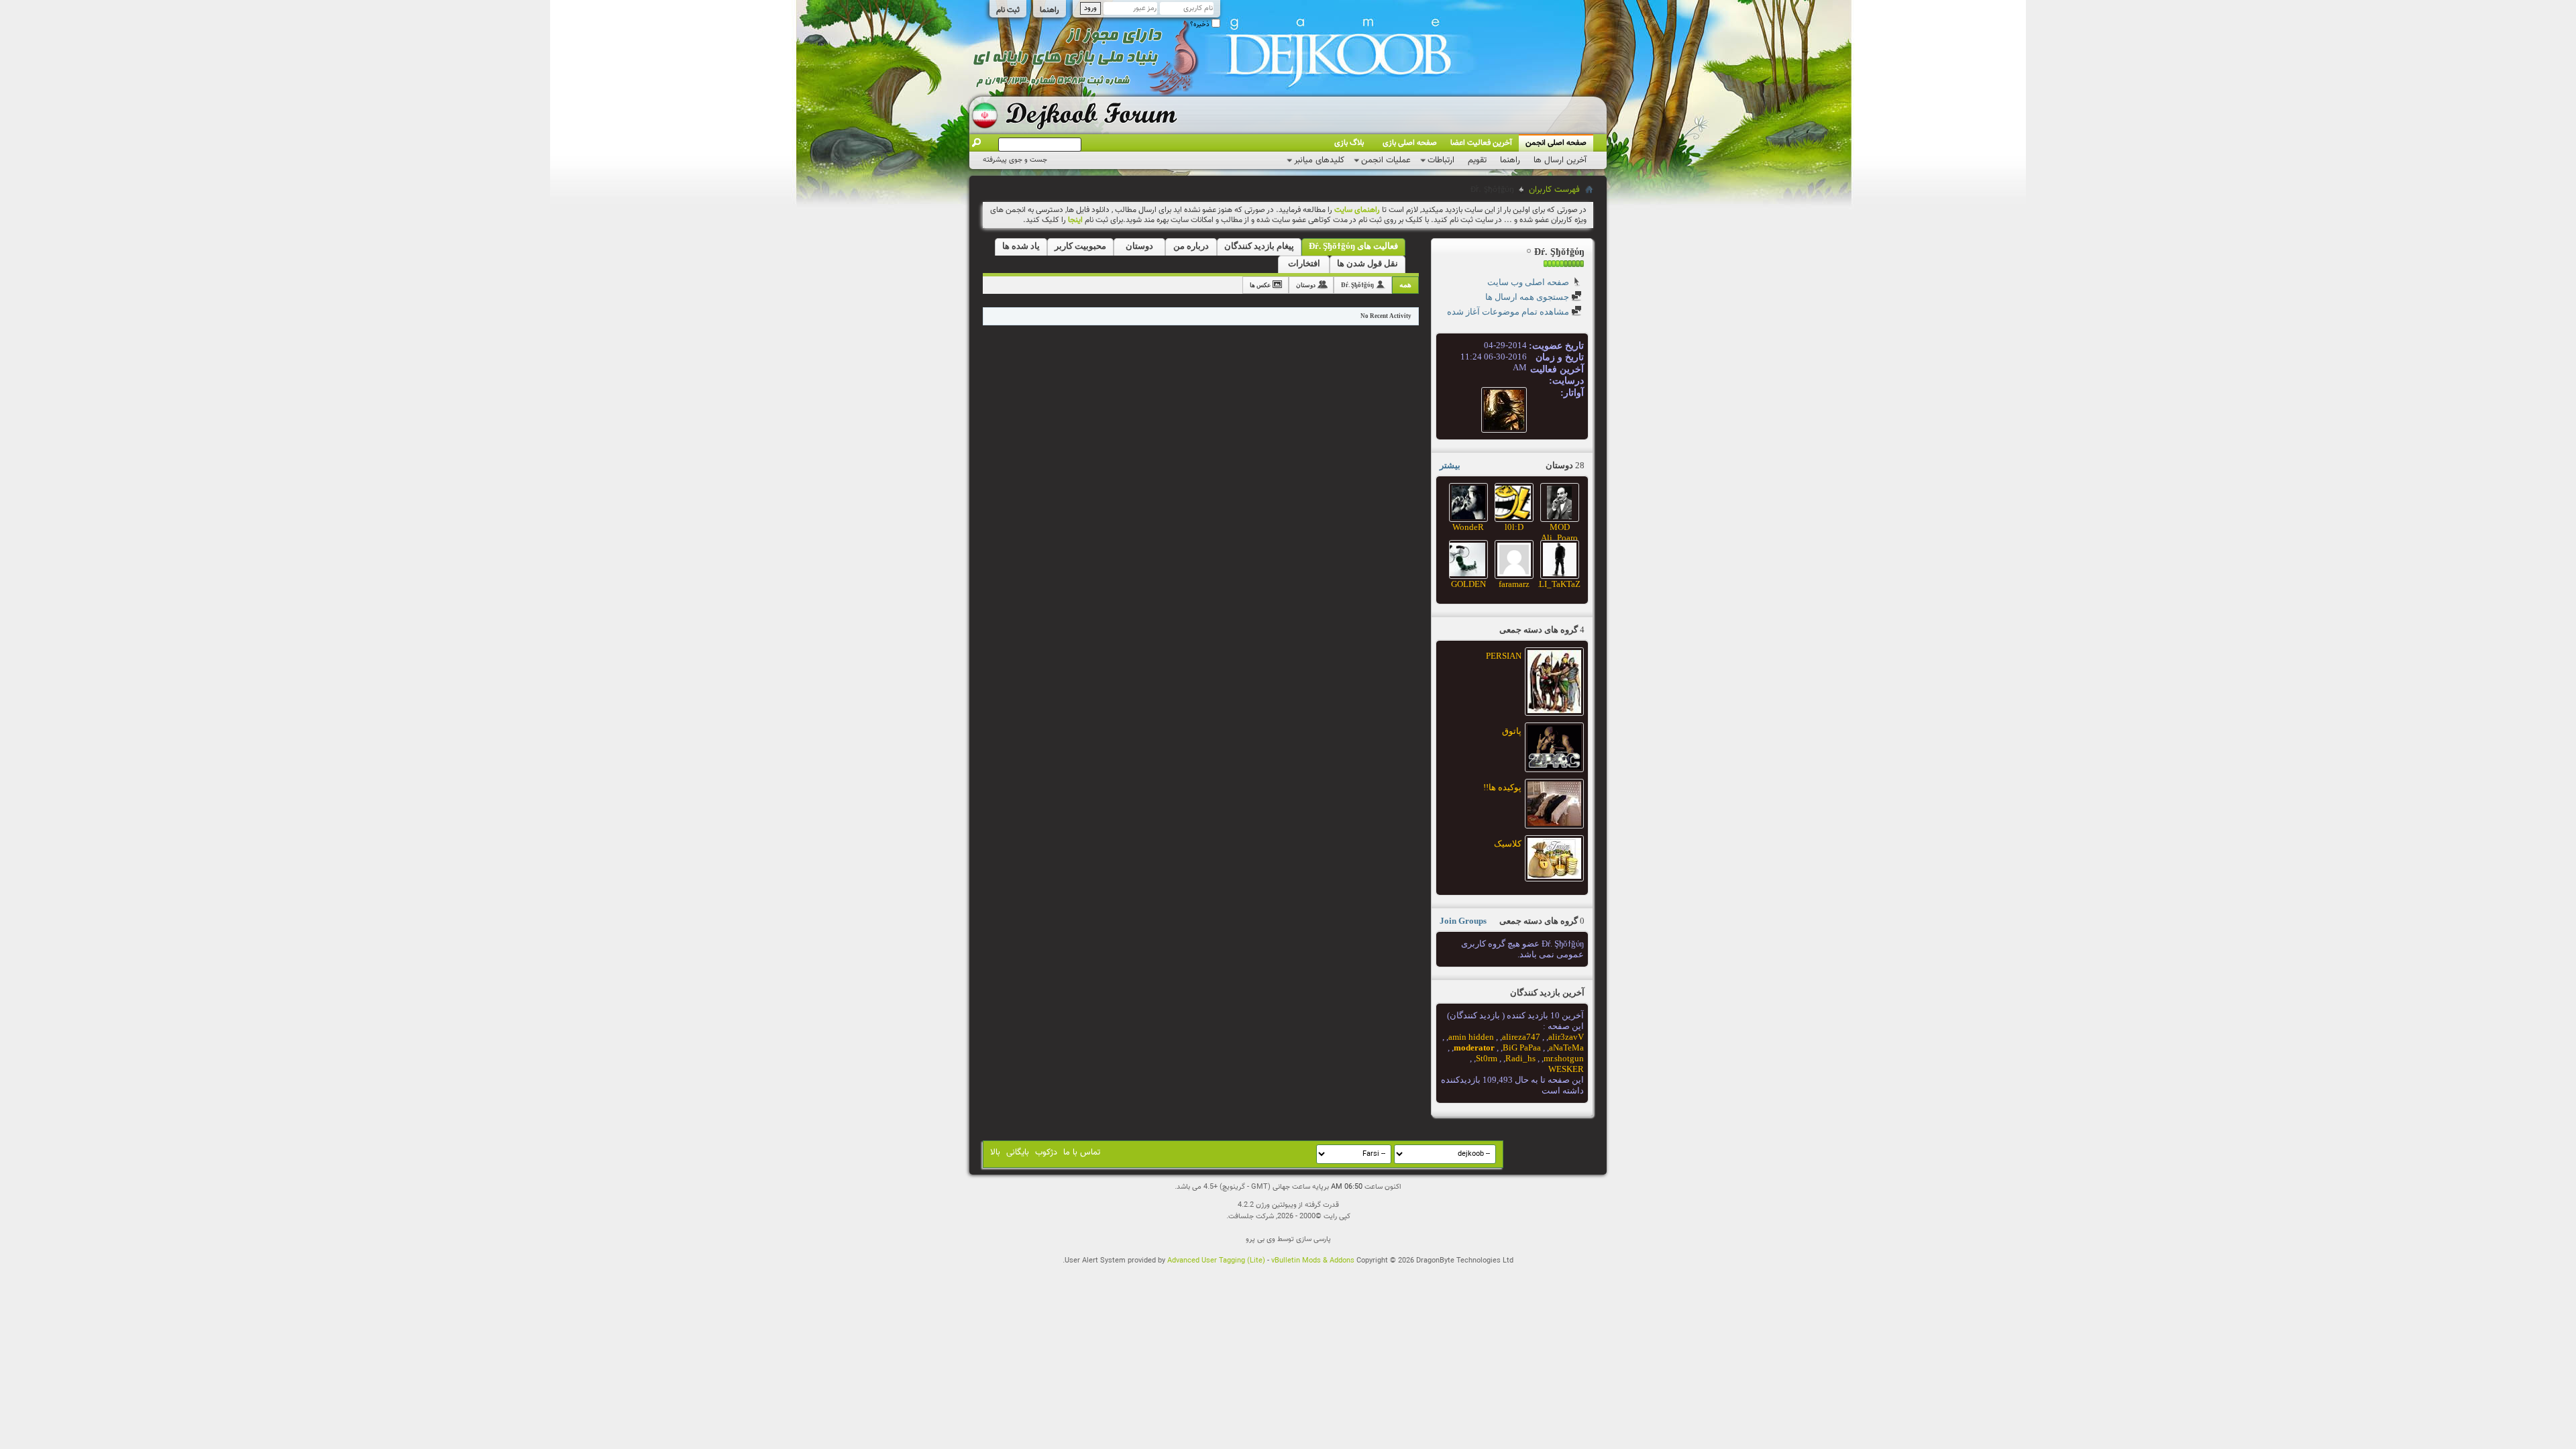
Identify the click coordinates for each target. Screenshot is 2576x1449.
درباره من (1191, 246)
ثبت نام (1008, 10)
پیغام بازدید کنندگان (1259, 246)
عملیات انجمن (1386, 160)
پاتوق (1512, 731)
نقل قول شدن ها (1367, 263)
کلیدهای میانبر (1319, 160)
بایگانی (1018, 1152)
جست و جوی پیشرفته (1015, 160)
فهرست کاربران (1554, 190)
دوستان (1139, 246)
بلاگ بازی (1349, 143)
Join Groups (1463, 921)
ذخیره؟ (1201, 24)
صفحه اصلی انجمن (1556, 143)
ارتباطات (1441, 160)
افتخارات (1304, 263)
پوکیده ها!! (1502, 787)
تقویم (1477, 160)
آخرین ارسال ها (1560, 160)
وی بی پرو (1260, 1239)
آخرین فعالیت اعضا (1481, 143)
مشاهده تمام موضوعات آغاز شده (1509, 312)
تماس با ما (1082, 1152)
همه (1405, 284)
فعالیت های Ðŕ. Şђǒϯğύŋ (1353, 246)
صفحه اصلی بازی (1410, 143)
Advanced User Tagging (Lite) (1216, 1261)
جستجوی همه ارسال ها (1528, 297)
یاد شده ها (1021, 246)
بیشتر (1450, 465)
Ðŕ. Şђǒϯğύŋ (1357, 285)
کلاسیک (1508, 844)
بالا (995, 1152)
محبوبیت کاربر (1080, 246)
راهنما (1050, 10)
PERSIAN (1504, 656)
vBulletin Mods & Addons (1313, 1261)
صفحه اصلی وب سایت (1529, 282)
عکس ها (1260, 285)
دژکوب (1046, 1152)
